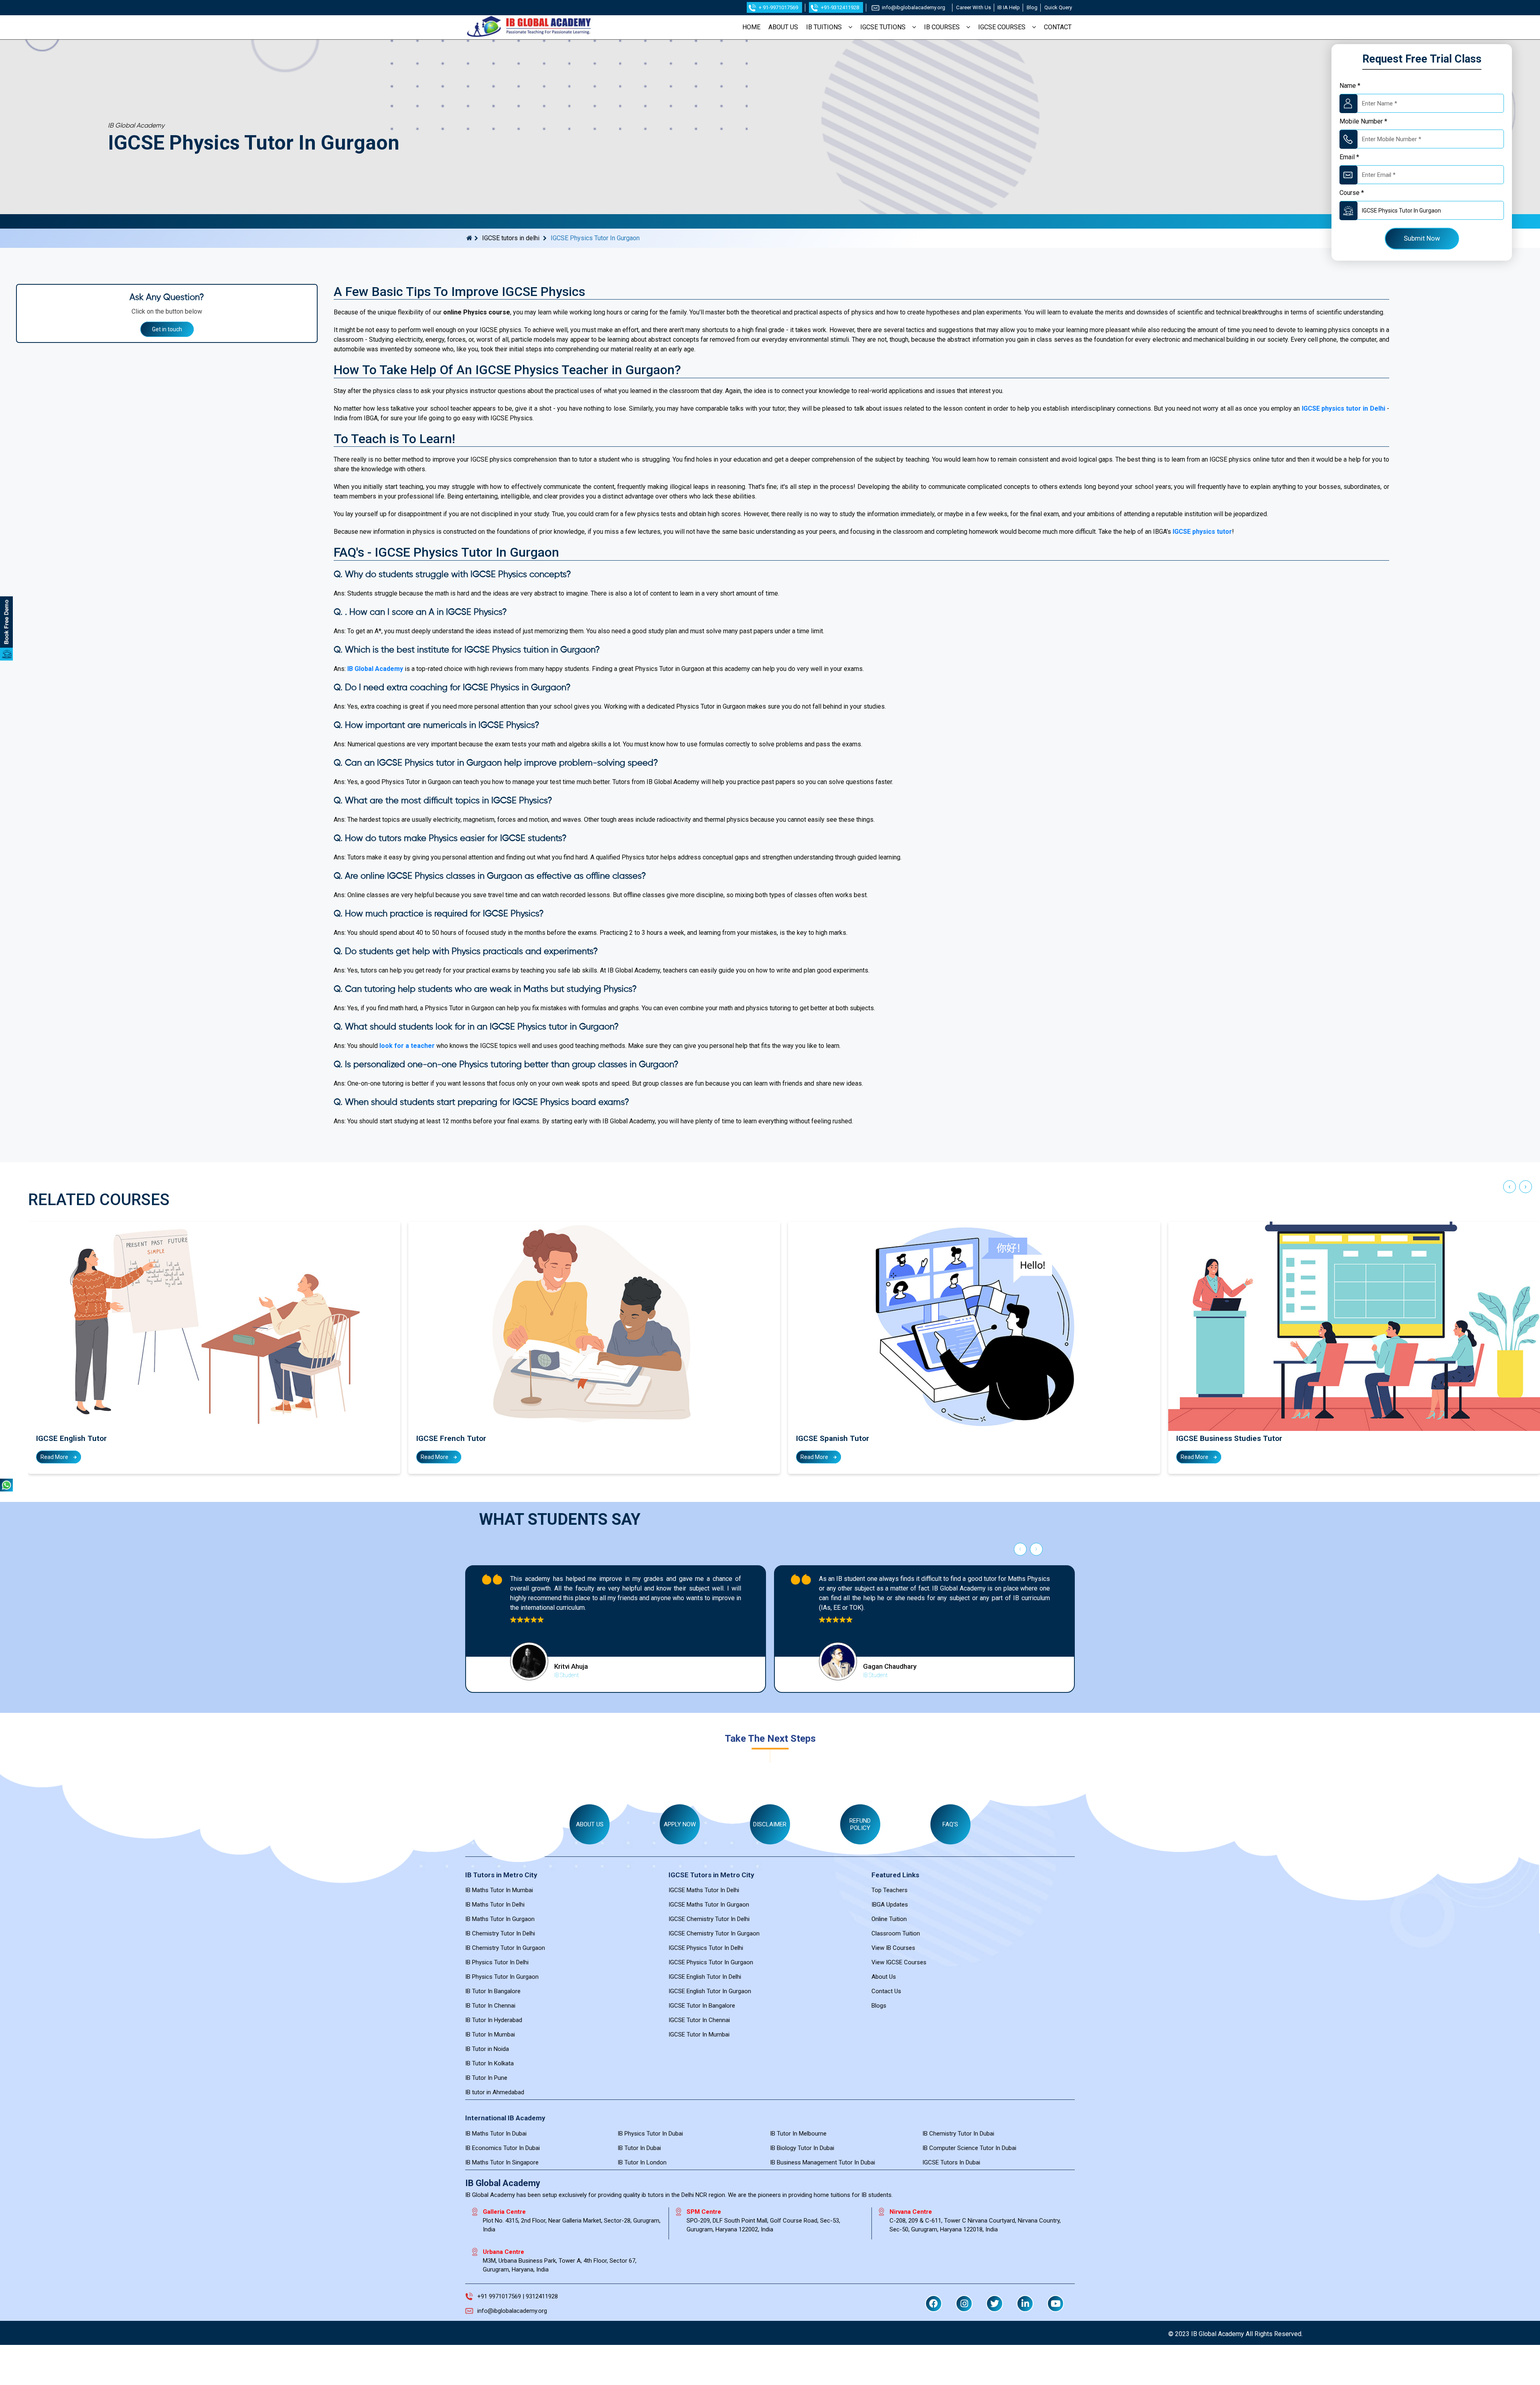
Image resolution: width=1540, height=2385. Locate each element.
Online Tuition (889, 1919)
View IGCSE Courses (899, 1962)
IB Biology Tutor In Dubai (802, 2148)
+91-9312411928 (840, 7)
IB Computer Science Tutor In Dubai (969, 2148)
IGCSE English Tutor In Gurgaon (710, 1991)
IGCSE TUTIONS (883, 27)
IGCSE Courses (1002, 27)
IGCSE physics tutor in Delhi (1343, 408)
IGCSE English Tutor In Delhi (705, 1977)
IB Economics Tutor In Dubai (503, 2148)
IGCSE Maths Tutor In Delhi (704, 1890)
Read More (55, 1457)
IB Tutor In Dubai (639, 2148)
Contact (1058, 27)
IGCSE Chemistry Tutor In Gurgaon (714, 1933)
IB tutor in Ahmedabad (495, 2092)
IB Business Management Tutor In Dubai (823, 2162)
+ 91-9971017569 (778, 7)
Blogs (879, 2006)
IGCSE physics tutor (1202, 532)
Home (751, 27)
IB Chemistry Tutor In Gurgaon (505, 1948)
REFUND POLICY (860, 1824)
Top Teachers (890, 1890)
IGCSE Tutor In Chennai (699, 2020)
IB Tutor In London (642, 2162)
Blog (1032, 7)
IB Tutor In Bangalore (493, 1991)
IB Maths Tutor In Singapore (502, 2162)
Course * (1352, 193)
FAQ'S (950, 1824)
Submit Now (1422, 238)
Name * (1350, 86)
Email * (1349, 157)
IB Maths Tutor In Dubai (496, 2134)
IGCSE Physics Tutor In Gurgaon (711, 1962)
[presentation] (1510, 1189)
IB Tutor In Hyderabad (494, 2020)
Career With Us (974, 7)
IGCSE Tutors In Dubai (951, 2162)
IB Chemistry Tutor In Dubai (958, 2134)
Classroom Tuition (896, 1933)
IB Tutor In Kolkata (489, 2063)
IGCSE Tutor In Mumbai (699, 2034)
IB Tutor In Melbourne (798, 2134)
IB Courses (942, 27)
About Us (884, 1977)
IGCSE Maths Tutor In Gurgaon (709, 1905)
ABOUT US (783, 27)
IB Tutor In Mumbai (490, 2034)
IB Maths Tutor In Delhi (495, 1905)
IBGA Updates (890, 1905)
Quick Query (1058, 7)
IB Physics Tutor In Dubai (650, 2134)
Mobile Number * (1363, 121)
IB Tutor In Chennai (490, 2006)
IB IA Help (1009, 7)
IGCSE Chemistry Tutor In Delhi (709, 1919)
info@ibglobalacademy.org (914, 7)
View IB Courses (893, 1948)
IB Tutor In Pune (486, 2078)
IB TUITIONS (824, 27)
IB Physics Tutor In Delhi (497, 1962)
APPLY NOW (680, 1824)
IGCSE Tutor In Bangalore (702, 2006)
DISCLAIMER (770, 1824)
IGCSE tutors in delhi (511, 238)
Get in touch (167, 329)
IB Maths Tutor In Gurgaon (500, 1919)
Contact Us (886, 1991)
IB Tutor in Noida (487, 2049)
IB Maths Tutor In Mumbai (499, 1890)
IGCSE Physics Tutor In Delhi (706, 1948)
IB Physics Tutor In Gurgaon (502, 1977)
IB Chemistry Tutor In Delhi (500, 1933)
